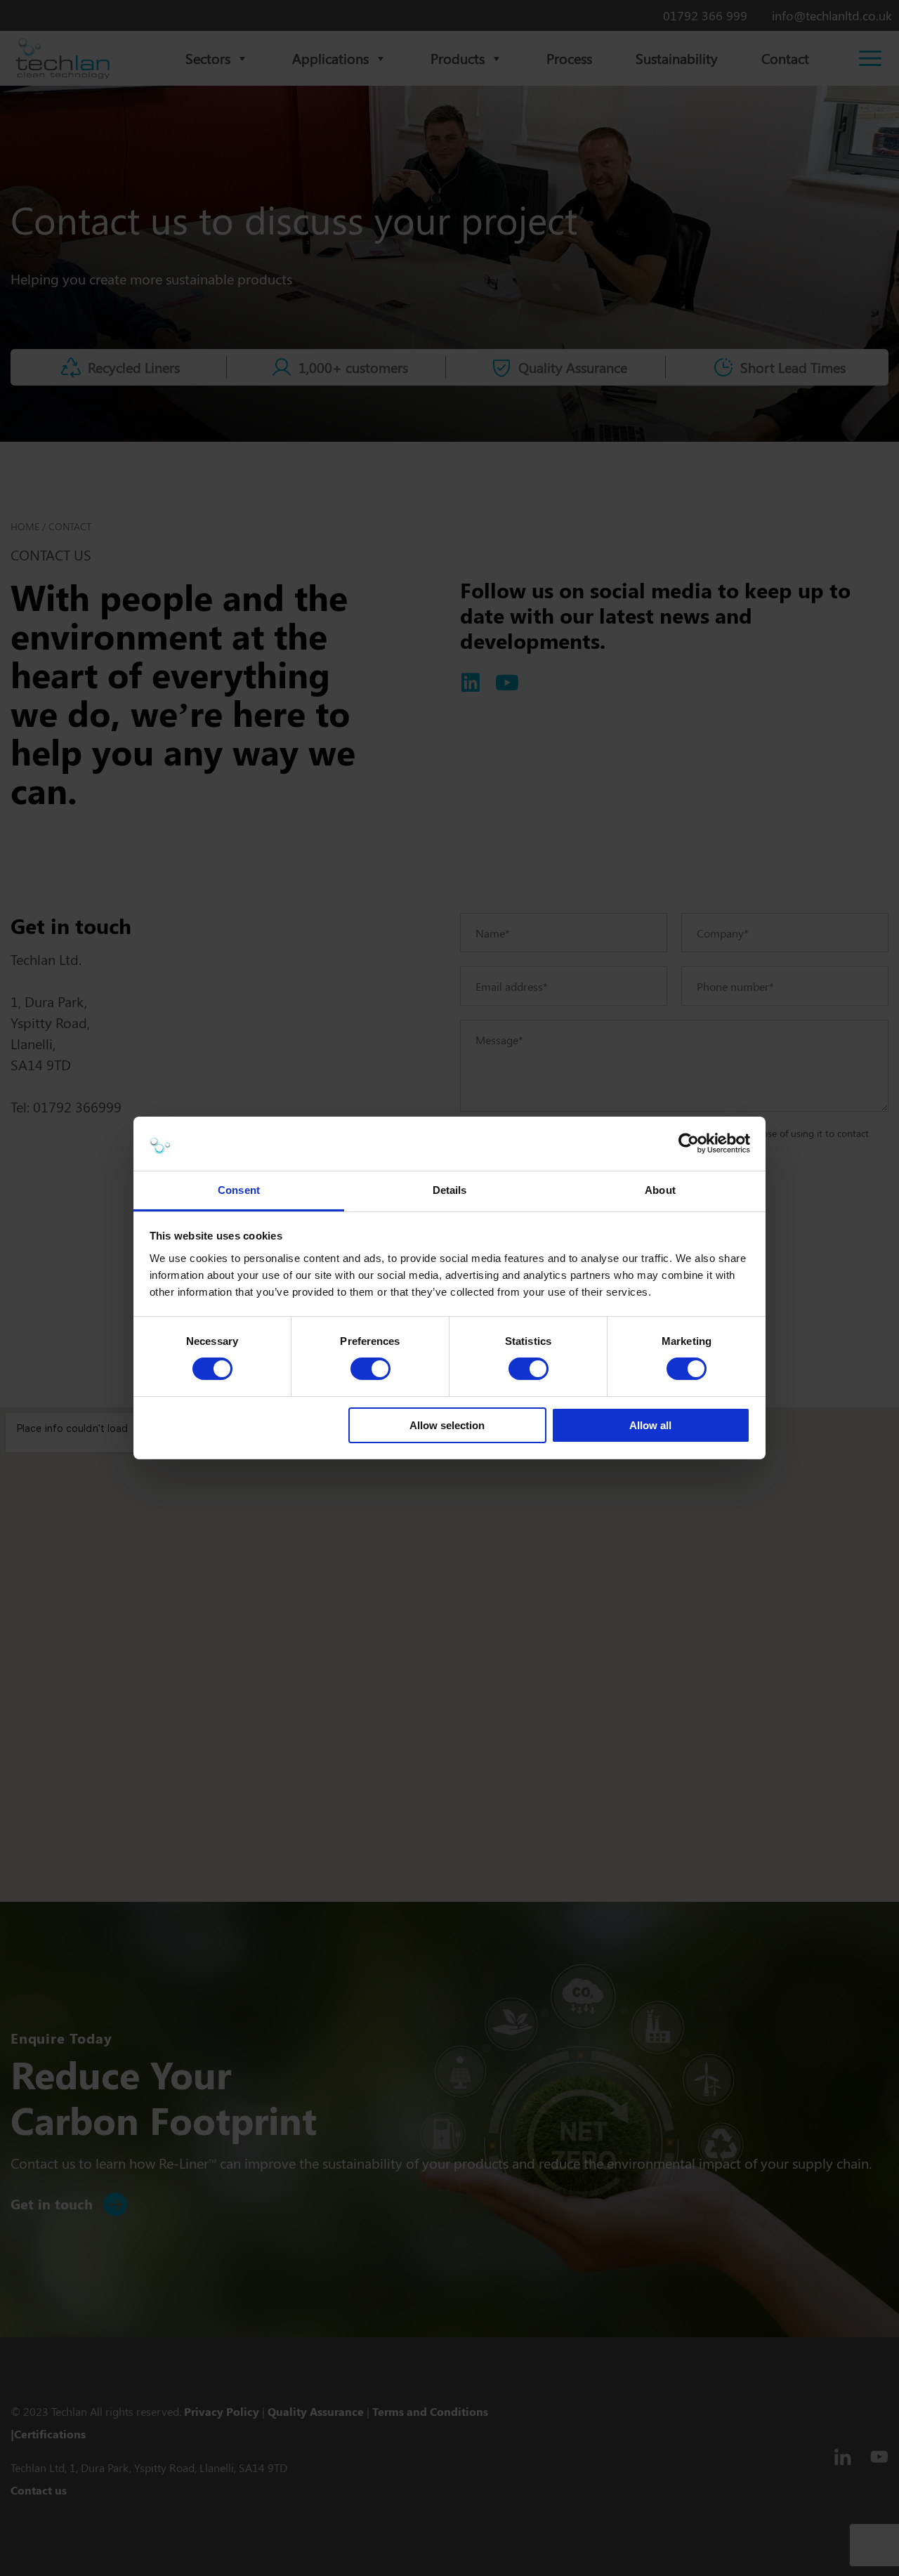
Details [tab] (450, 1190)
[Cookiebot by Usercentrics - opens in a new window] (689, 1143)
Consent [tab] (239, 1190)
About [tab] (660, 1190)
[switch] (370, 1369)
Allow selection (447, 1425)
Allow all (650, 1425)
